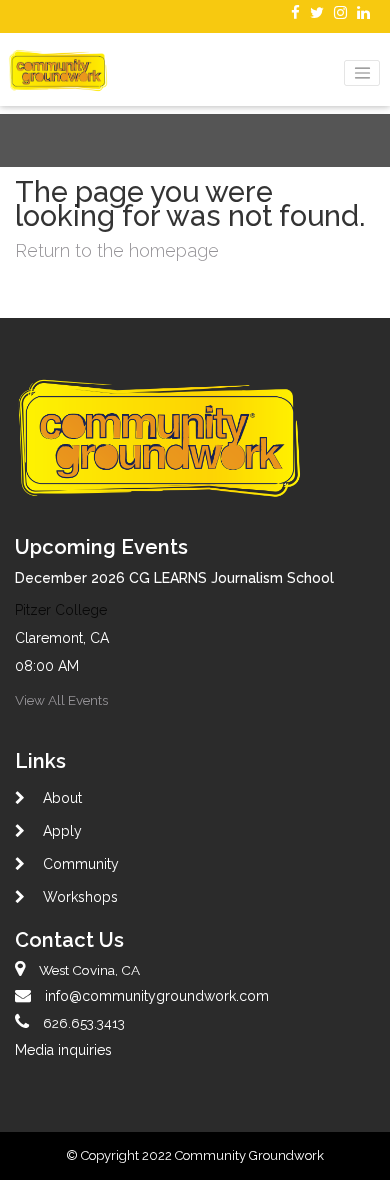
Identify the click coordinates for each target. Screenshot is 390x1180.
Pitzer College (61, 610)
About (60, 798)
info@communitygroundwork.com (157, 996)
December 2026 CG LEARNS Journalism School (174, 578)
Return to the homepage (117, 250)
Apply (60, 831)
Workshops (78, 897)
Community (79, 864)
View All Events (61, 700)
